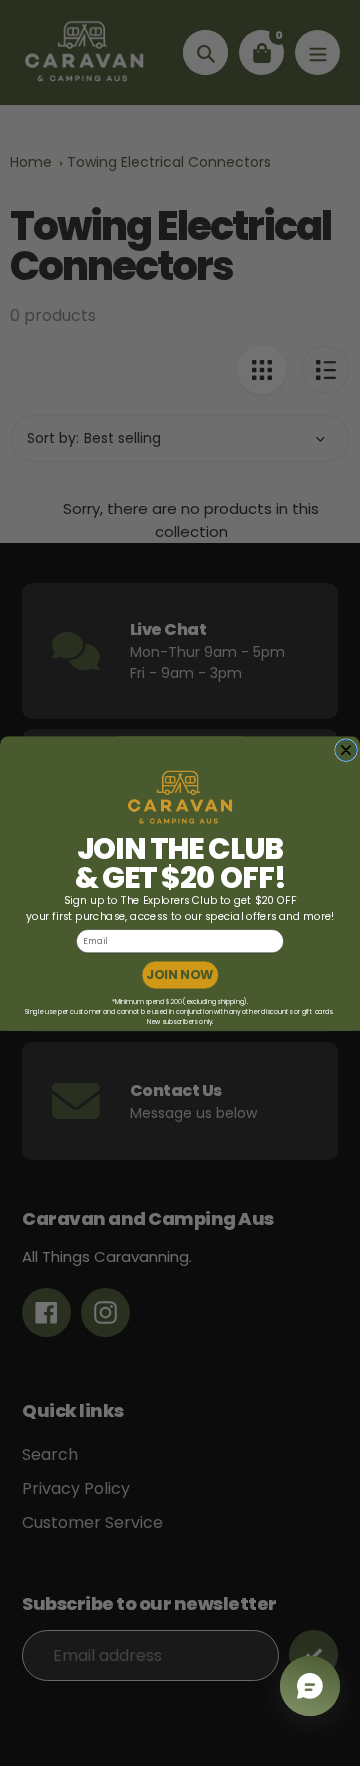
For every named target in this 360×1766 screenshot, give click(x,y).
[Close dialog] (345, 749)
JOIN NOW (179, 974)
